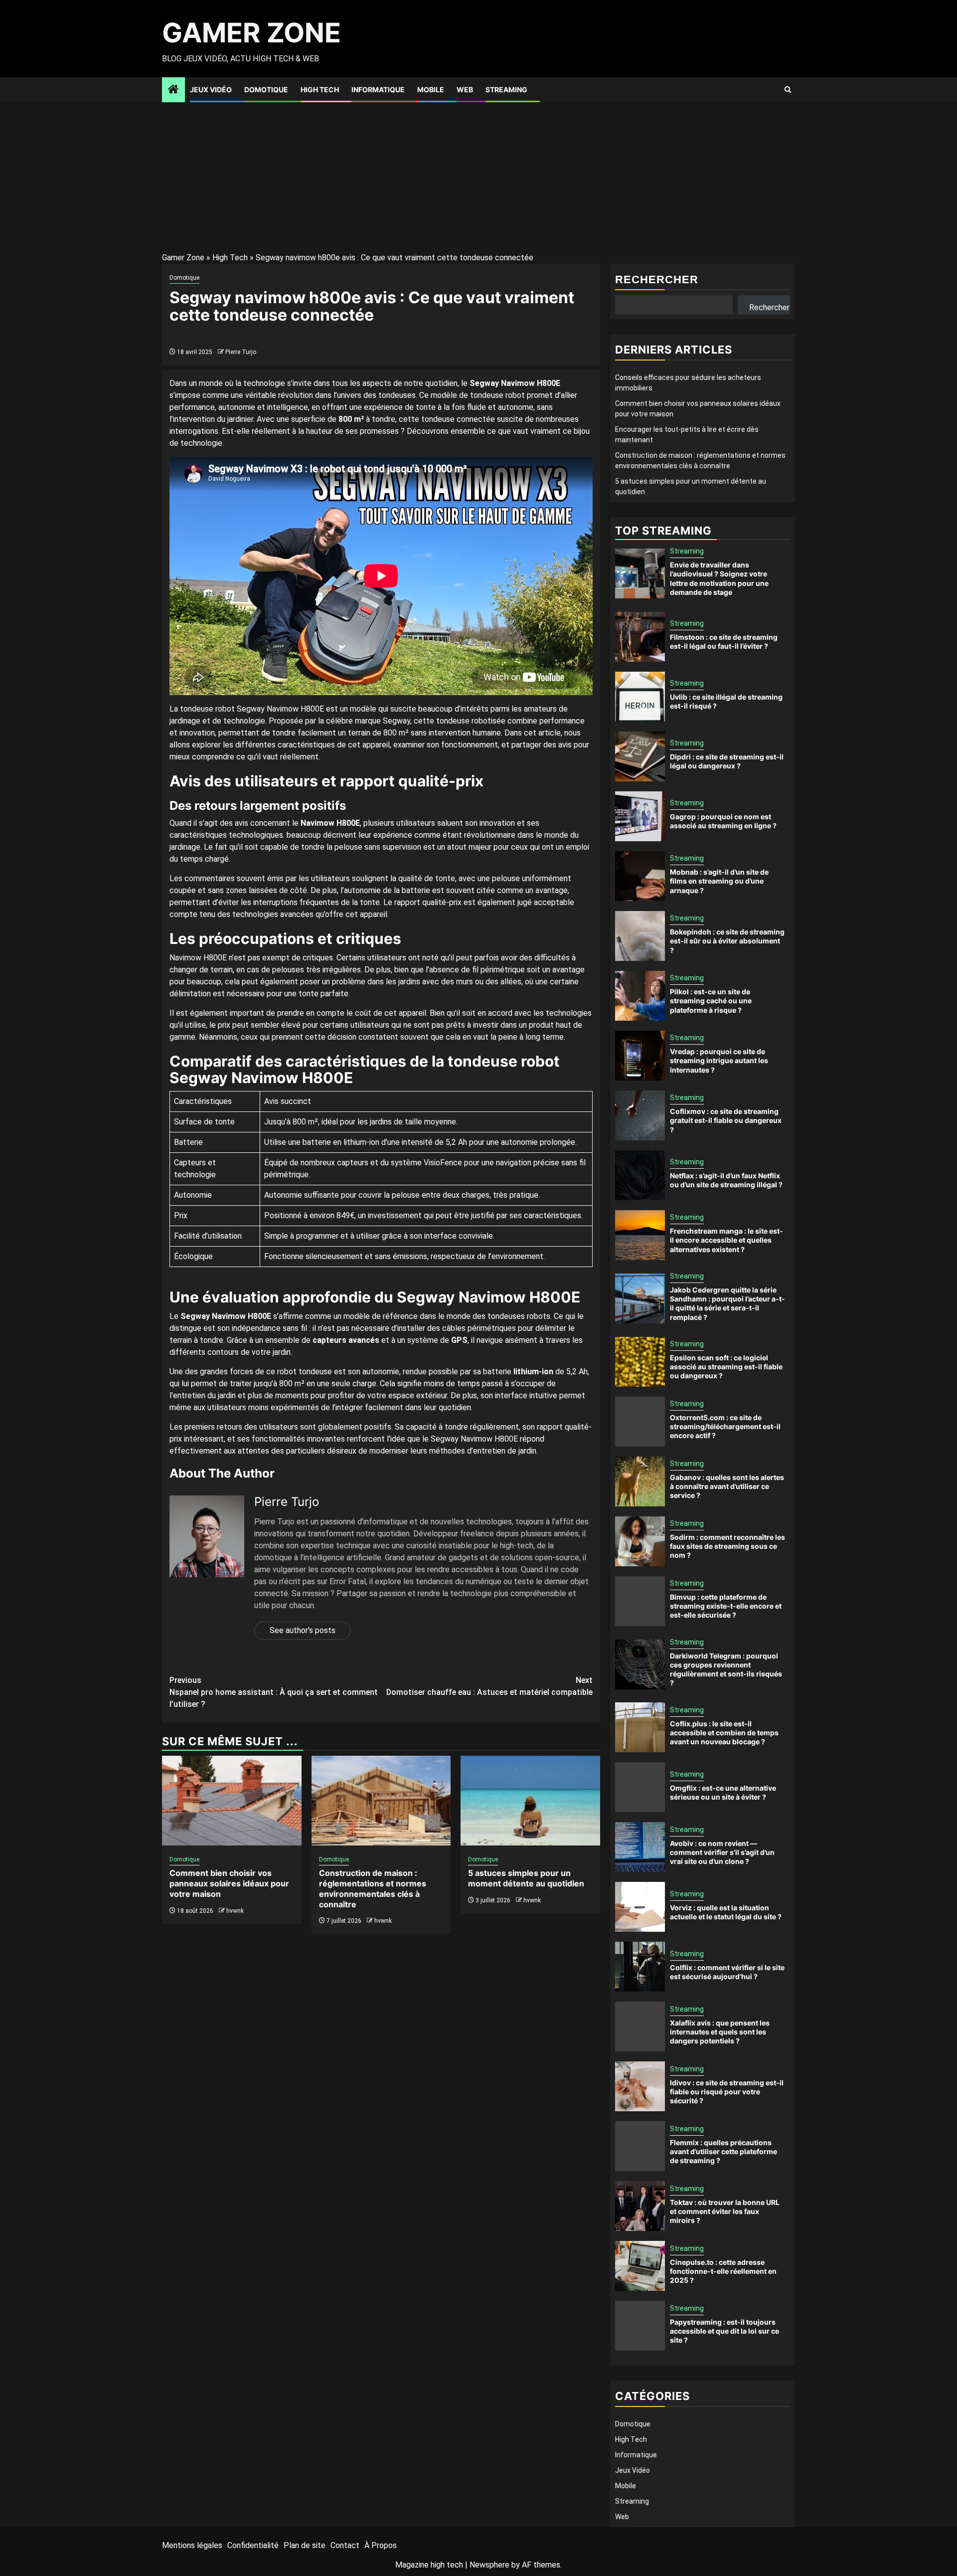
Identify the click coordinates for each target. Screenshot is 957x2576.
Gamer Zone (251, 33)
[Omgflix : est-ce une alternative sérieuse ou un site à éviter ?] (640, 1787)
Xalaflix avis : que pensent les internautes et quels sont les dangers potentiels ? (720, 2032)
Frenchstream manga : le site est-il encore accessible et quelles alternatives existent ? (726, 1240)
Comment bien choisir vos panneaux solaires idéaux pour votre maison (229, 1883)
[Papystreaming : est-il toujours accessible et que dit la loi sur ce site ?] (640, 2326)
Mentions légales (192, 2545)
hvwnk (235, 1911)
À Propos (381, 2545)
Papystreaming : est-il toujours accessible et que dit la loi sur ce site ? (724, 2331)
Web (465, 90)
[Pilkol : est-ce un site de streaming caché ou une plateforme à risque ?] (640, 996)
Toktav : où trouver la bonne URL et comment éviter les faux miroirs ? (725, 2211)
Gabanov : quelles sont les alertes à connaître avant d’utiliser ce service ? (727, 1486)
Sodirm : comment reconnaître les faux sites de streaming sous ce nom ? (727, 1546)
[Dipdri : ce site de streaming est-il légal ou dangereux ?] (640, 756)
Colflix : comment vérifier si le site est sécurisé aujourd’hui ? (727, 1972)
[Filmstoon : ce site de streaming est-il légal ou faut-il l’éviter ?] (640, 637)
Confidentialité (253, 2545)
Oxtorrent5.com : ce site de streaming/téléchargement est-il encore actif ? (725, 1426)
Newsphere (489, 2565)
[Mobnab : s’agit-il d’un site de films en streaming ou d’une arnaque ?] (640, 876)
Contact (345, 2545)
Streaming (506, 90)
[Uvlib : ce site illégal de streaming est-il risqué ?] (640, 697)
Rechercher (657, 279)
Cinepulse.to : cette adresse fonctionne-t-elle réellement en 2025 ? (723, 2271)
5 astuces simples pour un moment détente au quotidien (526, 1878)
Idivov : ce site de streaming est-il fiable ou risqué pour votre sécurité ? (727, 2092)
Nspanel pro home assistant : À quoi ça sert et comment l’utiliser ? (274, 1692)
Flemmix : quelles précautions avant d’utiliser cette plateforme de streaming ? (723, 2151)
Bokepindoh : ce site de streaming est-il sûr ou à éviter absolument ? (727, 941)
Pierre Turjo (241, 352)
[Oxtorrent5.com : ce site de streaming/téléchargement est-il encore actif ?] (640, 1422)
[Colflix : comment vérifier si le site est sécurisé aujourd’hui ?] (640, 1967)
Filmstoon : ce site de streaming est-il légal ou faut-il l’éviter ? (724, 642)
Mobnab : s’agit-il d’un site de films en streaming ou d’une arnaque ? (719, 881)
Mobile (431, 90)
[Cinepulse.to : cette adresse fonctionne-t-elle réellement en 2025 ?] (640, 2266)
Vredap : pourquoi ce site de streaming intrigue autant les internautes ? (719, 1060)
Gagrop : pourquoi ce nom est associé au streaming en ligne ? (723, 821)
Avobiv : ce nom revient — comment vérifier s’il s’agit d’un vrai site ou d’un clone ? (722, 1852)
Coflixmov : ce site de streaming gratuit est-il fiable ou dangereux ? (726, 1120)
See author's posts (303, 1630)
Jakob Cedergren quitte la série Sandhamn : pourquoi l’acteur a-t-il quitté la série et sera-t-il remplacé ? (727, 1303)
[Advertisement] (478, 177)
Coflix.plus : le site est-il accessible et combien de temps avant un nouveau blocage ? (724, 1733)
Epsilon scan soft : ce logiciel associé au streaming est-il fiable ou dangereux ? (726, 1367)
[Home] (173, 90)
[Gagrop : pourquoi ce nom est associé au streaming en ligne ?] (640, 816)
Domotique (266, 90)
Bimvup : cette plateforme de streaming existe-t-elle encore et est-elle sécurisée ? (726, 1606)
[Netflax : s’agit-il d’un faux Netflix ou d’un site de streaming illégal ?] (640, 1175)
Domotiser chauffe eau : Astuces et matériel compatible (489, 1686)
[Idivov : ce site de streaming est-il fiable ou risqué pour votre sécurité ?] (640, 2086)
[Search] (788, 90)
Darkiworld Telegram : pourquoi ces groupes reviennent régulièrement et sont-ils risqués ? (726, 1669)
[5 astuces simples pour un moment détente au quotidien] (530, 1801)
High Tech (320, 90)
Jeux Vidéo (211, 90)
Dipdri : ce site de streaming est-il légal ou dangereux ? (727, 761)
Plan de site (305, 2545)
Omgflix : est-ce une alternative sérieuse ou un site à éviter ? (723, 1792)
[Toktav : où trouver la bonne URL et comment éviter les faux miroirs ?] (640, 2206)
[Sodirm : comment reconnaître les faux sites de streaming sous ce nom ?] (640, 1541)
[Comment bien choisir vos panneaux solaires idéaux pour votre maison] (232, 1801)
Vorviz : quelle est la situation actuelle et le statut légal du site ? (726, 1912)
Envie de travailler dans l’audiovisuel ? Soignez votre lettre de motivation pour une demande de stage (719, 578)
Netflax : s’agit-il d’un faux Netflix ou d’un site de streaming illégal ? (726, 1180)
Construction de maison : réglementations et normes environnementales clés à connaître (373, 1888)
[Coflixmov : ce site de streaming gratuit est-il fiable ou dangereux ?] (640, 1115)
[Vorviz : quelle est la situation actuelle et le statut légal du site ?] (640, 1907)
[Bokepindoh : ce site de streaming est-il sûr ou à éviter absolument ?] (640, 936)
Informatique (378, 90)
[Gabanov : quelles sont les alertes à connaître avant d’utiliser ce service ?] (640, 1481)
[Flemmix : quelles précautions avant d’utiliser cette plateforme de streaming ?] (640, 2146)
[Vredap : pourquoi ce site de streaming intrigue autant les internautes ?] (640, 1056)
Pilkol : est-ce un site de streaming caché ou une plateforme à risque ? (711, 1001)
